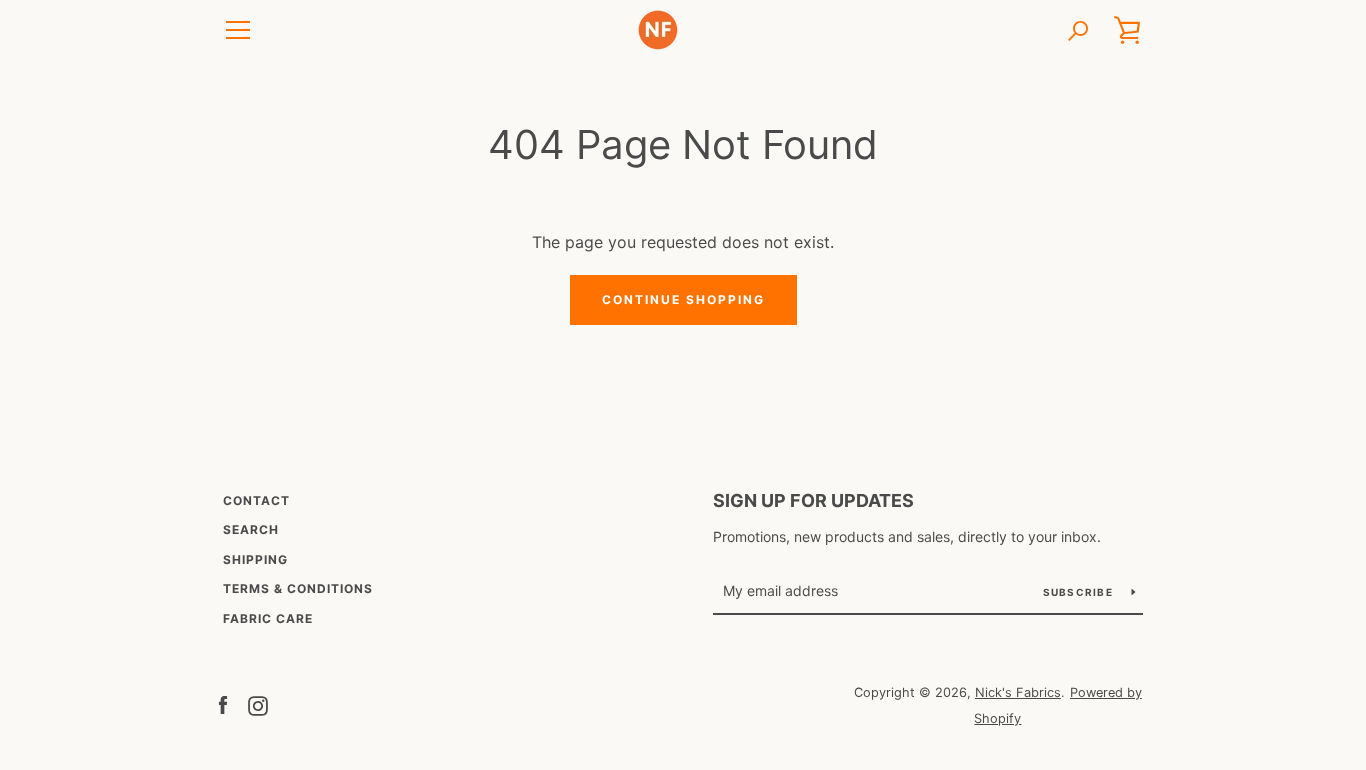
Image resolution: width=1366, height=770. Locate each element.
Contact (256, 500)
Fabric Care (268, 618)
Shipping (255, 559)
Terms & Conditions (298, 588)
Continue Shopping (683, 299)
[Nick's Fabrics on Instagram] (258, 704)
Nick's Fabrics (1018, 692)
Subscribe (1080, 592)
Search (251, 529)
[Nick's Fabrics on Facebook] (223, 704)
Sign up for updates (813, 500)
